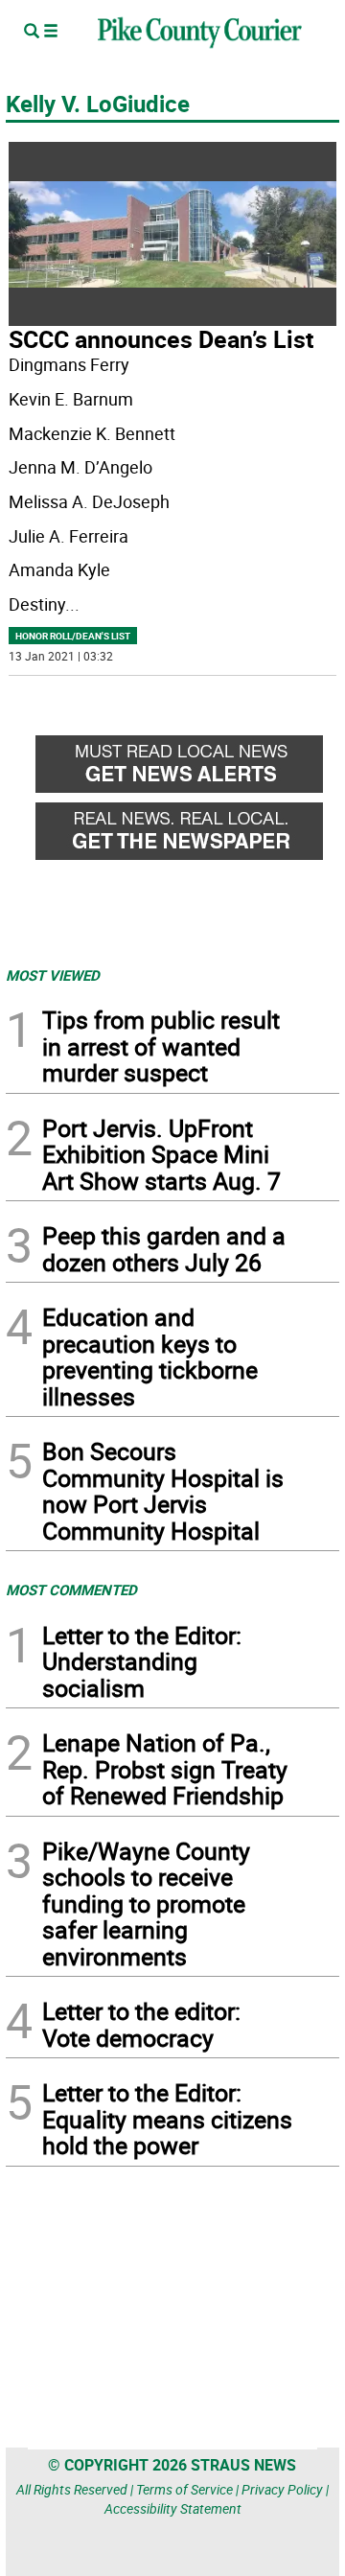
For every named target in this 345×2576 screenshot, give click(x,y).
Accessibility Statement (173, 2508)
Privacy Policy (282, 2489)
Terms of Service (184, 2489)
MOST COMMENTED (71, 1590)
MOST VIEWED (53, 975)
